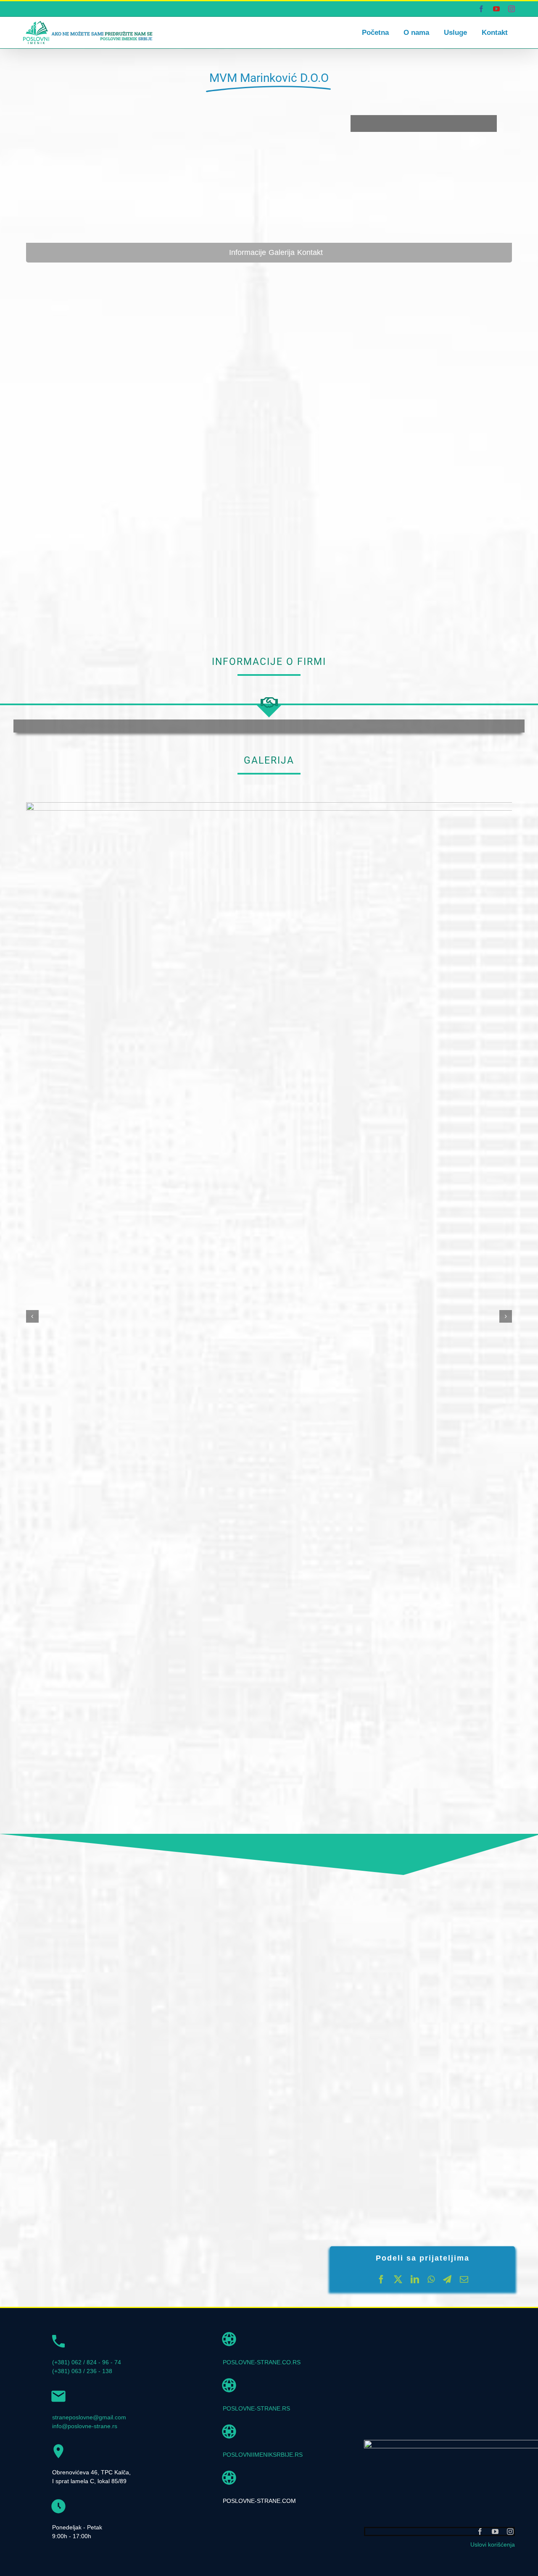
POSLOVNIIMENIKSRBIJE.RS (263, 2455)
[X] (398, 2279)
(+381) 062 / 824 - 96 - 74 (87, 2362)
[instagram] (510, 2531)
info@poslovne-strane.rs (85, 2426)
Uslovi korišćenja (493, 2544)
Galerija (282, 252)
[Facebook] (381, 2279)
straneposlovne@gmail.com (89, 2417)
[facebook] (480, 2531)
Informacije (248, 252)
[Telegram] (447, 2279)
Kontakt (310, 252)
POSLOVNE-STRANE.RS (256, 2408)
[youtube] (495, 2531)
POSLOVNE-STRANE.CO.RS (262, 2362)
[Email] (464, 2279)
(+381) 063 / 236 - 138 (82, 2371)
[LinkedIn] (415, 2279)
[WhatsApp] (431, 2279)
